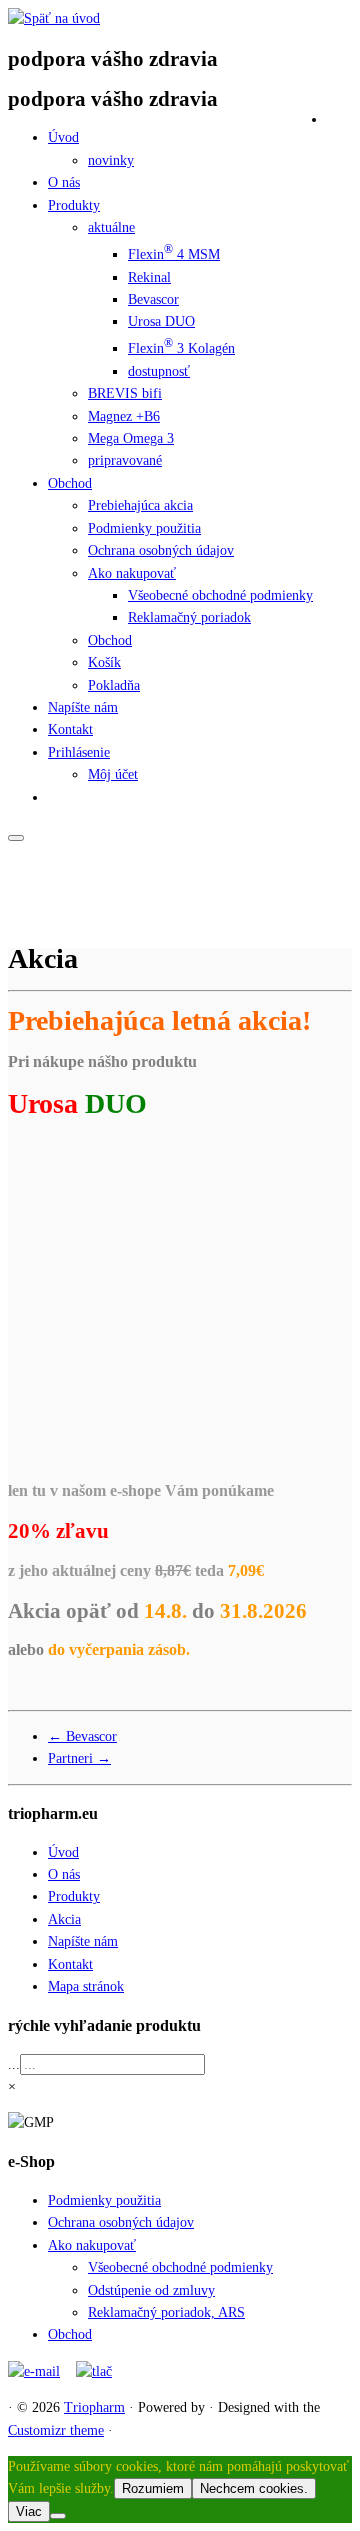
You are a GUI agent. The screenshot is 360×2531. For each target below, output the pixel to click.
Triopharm (94, 2407)
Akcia (64, 1919)
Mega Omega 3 (131, 438)
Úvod (63, 137)
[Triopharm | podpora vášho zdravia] (54, 18)
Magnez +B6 (124, 416)
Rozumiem (153, 2488)
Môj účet (113, 774)
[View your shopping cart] (339, 116)
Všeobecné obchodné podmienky (220, 595)
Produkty (74, 205)
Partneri (79, 1758)
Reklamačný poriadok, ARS (166, 2312)
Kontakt (70, 729)
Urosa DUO (161, 321)
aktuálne (111, 227)
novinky (111, 160)
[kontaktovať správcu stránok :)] (34, 2371)
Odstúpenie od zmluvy (151, 2290)
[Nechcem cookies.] (58, 2516)
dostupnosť (159, 371)
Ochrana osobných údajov (161, 550)
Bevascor (153, 299)
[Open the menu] (16, 838)
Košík (104, 662)
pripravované (125, 460)
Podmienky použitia (144, 528)
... (14, 2064)
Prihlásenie (79, 752)
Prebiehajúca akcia (140, 505)
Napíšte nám (83, 707)
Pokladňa (114, 685)
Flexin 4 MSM (174, 254)
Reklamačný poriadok (189, 617)
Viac (29, 2511)
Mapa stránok (86, 1986)
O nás (64, 182)
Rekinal (149, 277)
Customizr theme (56, 2430)
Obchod (70, 483)
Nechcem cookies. (254, 2488)
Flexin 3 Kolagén (181, 348)
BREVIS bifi (125, 393)
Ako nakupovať (132, 573)
